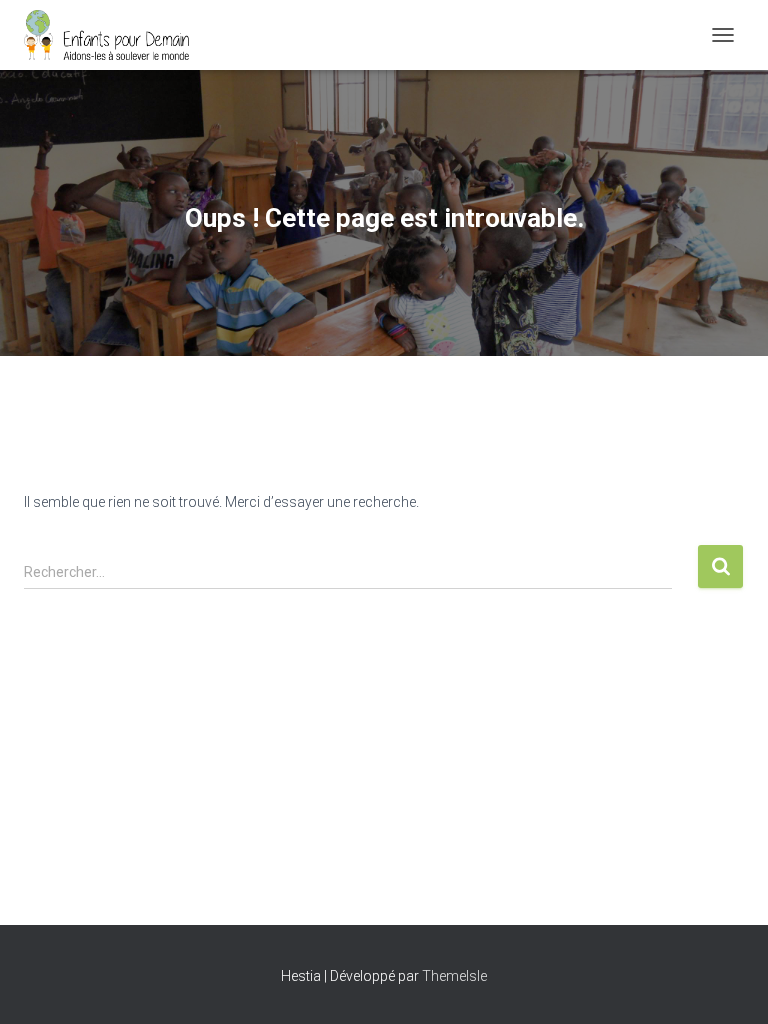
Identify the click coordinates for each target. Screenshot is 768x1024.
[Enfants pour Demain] (114, 35)
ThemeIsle (454, 976)
